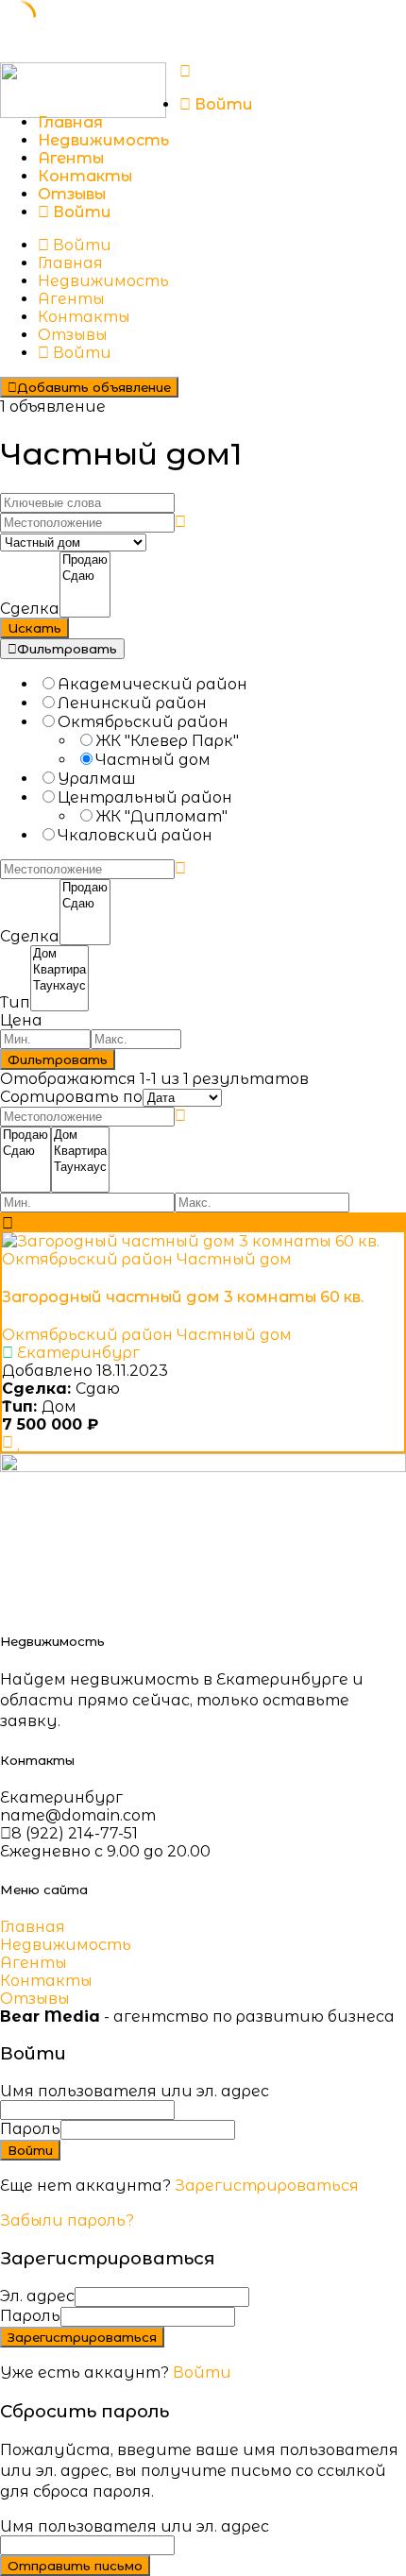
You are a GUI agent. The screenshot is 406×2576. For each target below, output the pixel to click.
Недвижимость (103, 140)
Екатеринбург (78, 1353)
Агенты (71, 158)
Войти (202, 2373)
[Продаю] (85, 560)
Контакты (85, 176)
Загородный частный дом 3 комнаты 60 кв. (183, 1297)
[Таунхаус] (59, 986)
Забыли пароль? (67, 2220)
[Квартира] (59, 970)
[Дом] (59, 954)
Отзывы (72, 194)
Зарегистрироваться (267, 2186)
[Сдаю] (85, 576)
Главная (70, 122)
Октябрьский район (87, 1259)
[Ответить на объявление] (8, 1442)
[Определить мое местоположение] (180, 522)
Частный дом (234, 1259)
